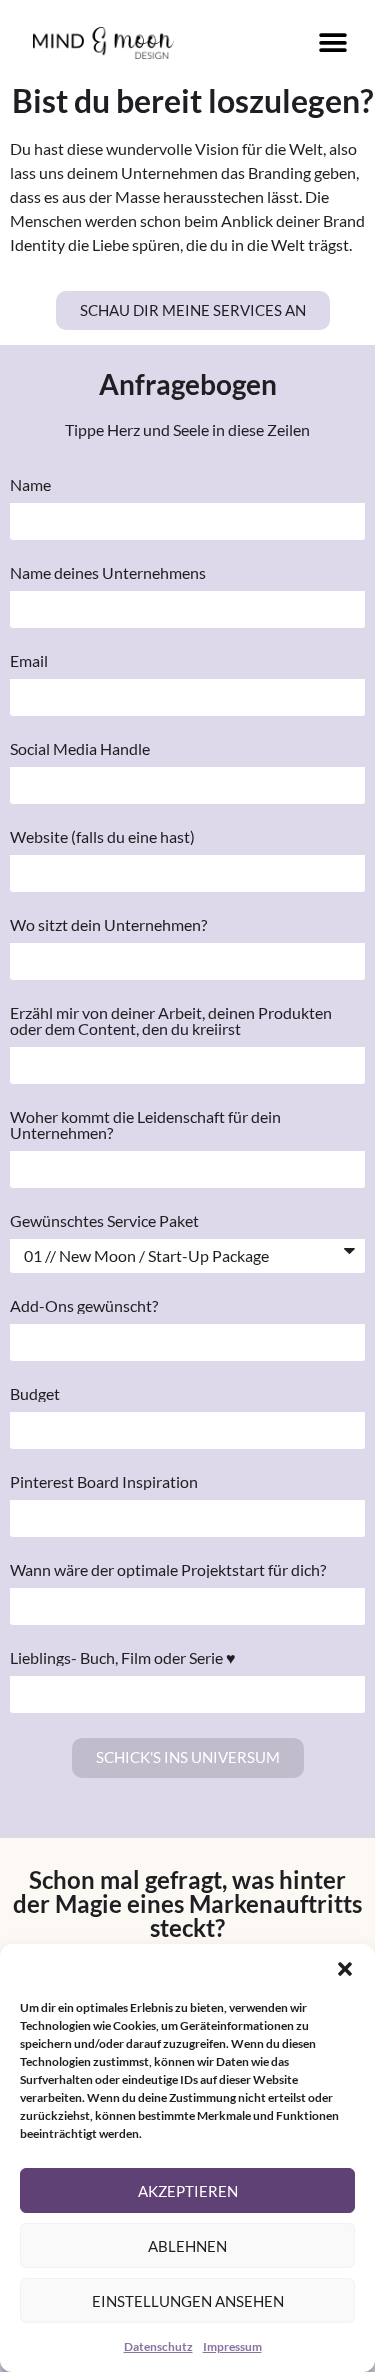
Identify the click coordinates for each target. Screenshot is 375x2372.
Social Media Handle (80, 749)
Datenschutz (158, 2346)
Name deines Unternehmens (108, 573)
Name (30, 485)
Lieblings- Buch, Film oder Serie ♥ (123, 1658)
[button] (345, 1969)
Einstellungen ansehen (188, 2301)
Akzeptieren (188, 2191)
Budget (35, 1394)
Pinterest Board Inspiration (104, 1482)
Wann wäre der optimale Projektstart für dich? (168, 1570)
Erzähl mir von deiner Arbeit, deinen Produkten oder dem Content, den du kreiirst (171, 1021)
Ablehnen (187, 2246)
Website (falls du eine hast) (102, 837)
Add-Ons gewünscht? (84, 1306)
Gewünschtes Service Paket (104, 1221)
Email (29, 661)
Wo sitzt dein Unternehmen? (108, 925)
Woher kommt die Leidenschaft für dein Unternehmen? (145, 1125)
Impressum (232, 2346)
